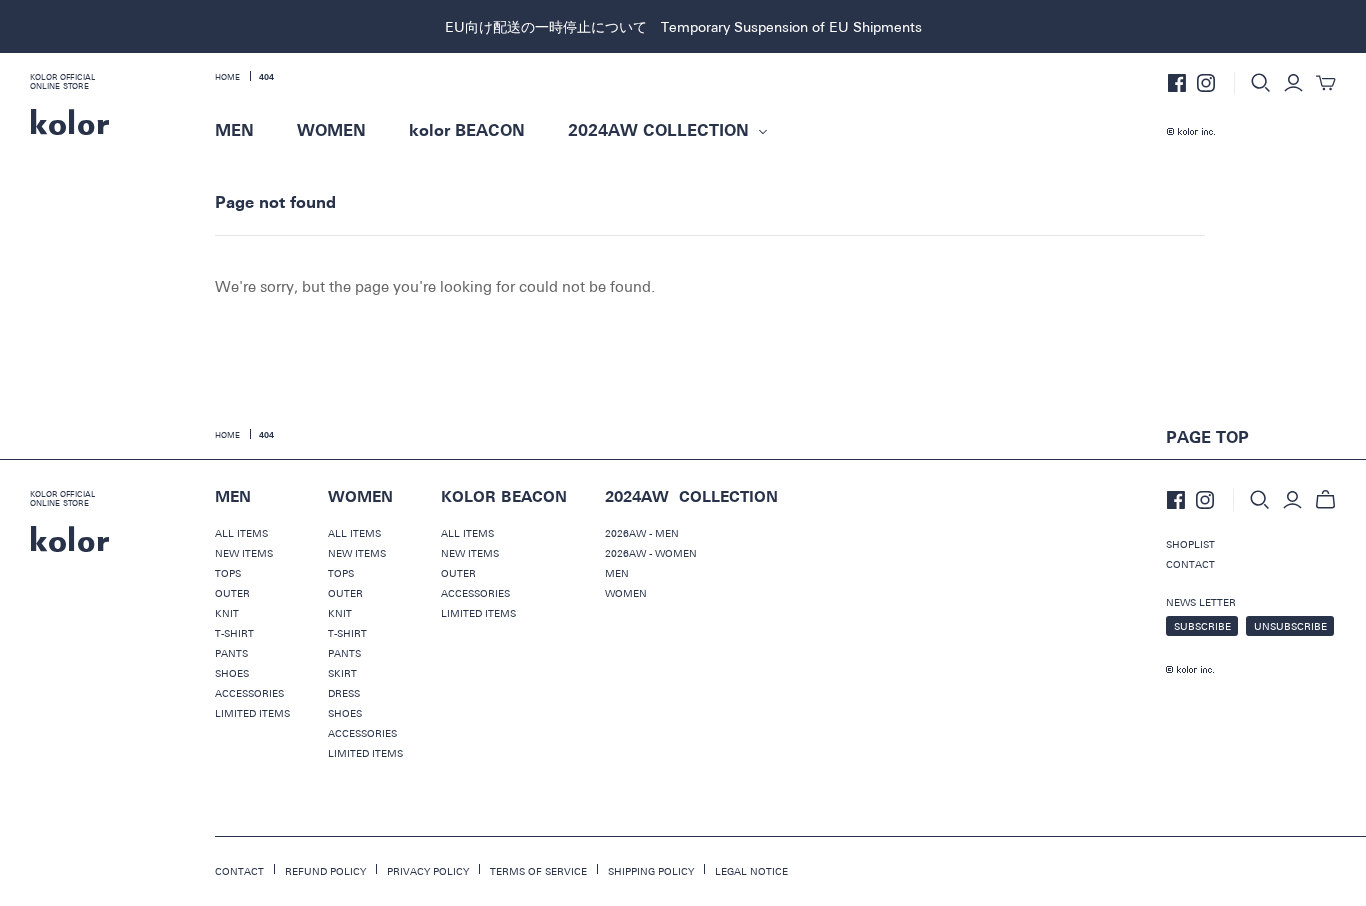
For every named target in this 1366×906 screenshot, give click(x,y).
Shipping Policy (651, 871)
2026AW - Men (642, 533)
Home (227, 77)
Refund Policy (325, 871)
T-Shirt (234, 633)
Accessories (249, 693)
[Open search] (1261, 83)
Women (626, 593)
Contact (1190, 564)
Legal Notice (751, 871)
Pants (231, 653)
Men (617, 573)
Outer (232, 593)
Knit (227, 613)
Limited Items (252, 713)
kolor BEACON (467, 131)
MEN (234, 131)
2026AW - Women (651, 553)
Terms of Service (538, 871)
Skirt (342, 673)
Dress (344, 693)
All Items (241, 533)
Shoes (232, 673)
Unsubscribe (1290, 626)
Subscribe (1202, 626)
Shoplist (1190, 544)
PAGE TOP (1207, 438)
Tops (228, 573)
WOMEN (331, 131)
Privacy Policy (428, 871)
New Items (244, 553)
